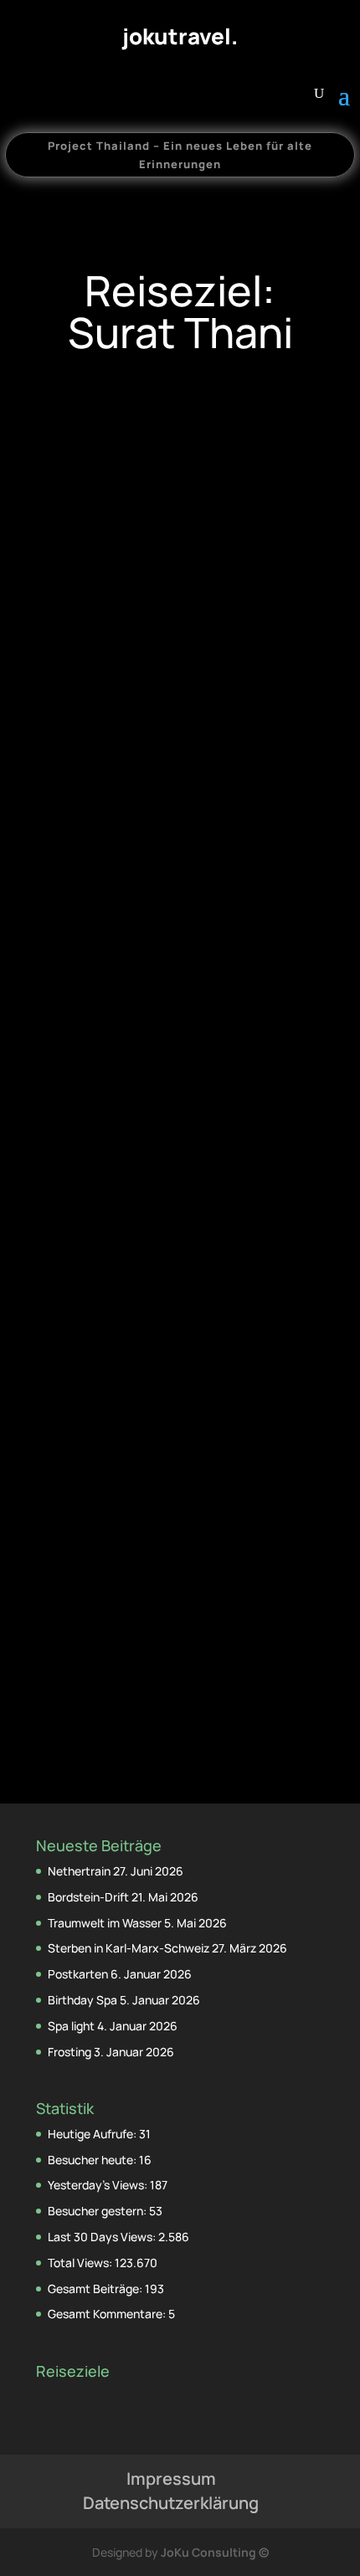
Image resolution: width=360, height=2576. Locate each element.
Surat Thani (179, 925)
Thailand (236, 925)
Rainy (180, 1566)
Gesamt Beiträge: (96, 2289)
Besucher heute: (93, 2160)
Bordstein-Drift (88, 1897)
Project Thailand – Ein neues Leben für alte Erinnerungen (180, 155)
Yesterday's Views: (99, 2185)
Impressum (171, 2479)
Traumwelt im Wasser (105, 1923)
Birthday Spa (82, 2000)
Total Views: (81, 2263)
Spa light (71, 2026)
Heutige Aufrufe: (93, 2134)
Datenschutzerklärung (171, 2503)
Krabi (117, 1588)
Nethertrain (79, 1871)
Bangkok (122, 925)
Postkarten (78, 1974)
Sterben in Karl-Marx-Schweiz (129, 1948)
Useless (180, 903)
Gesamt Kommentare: (108, 2314)
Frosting (69, 2052)
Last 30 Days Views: (103, 2237)
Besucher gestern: (98, 2211)
